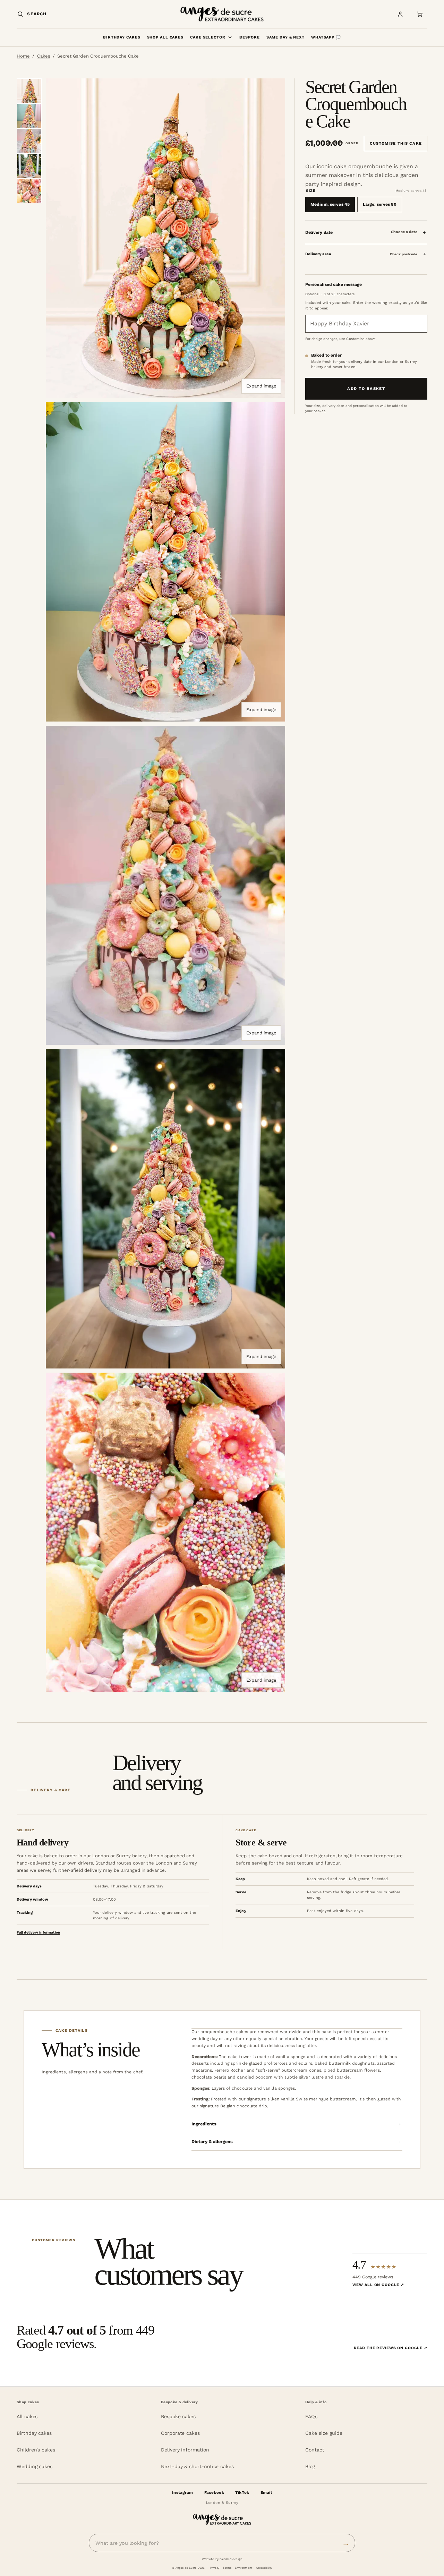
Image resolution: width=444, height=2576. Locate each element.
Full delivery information (38, 1932)
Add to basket (366, 389)
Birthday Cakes (122, 37)
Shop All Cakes (165, 37)
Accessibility (264, 2568)
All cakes (27, 2416)
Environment (244, 2568)
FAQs (311, 2416)
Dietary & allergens (212, 2142)
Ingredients (204, 2124)
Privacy (215, 2568)
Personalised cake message (334, 284)
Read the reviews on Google (391, 2348)
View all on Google (378, 2285)
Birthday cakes (34, 2433)
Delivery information (185, 2450)
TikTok (242, 2492)
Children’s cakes (36, 2450)
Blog (310, 2466)
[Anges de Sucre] (222, 14)
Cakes (44, 56)
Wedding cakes (35, 2466)
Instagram (183, 2492)
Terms (227, 2568)
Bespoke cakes (178, 2416)
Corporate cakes (180, 2433)
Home (23, 56)
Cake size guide (324, 2433)
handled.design (231, 2559)
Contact (315, 2450)
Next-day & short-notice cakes (197, 2466)
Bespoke (249, 37)
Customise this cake (396, 143)
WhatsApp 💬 (326, 37)
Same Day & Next (285, 37)
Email (266, 2492)
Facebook (214, 2492)
